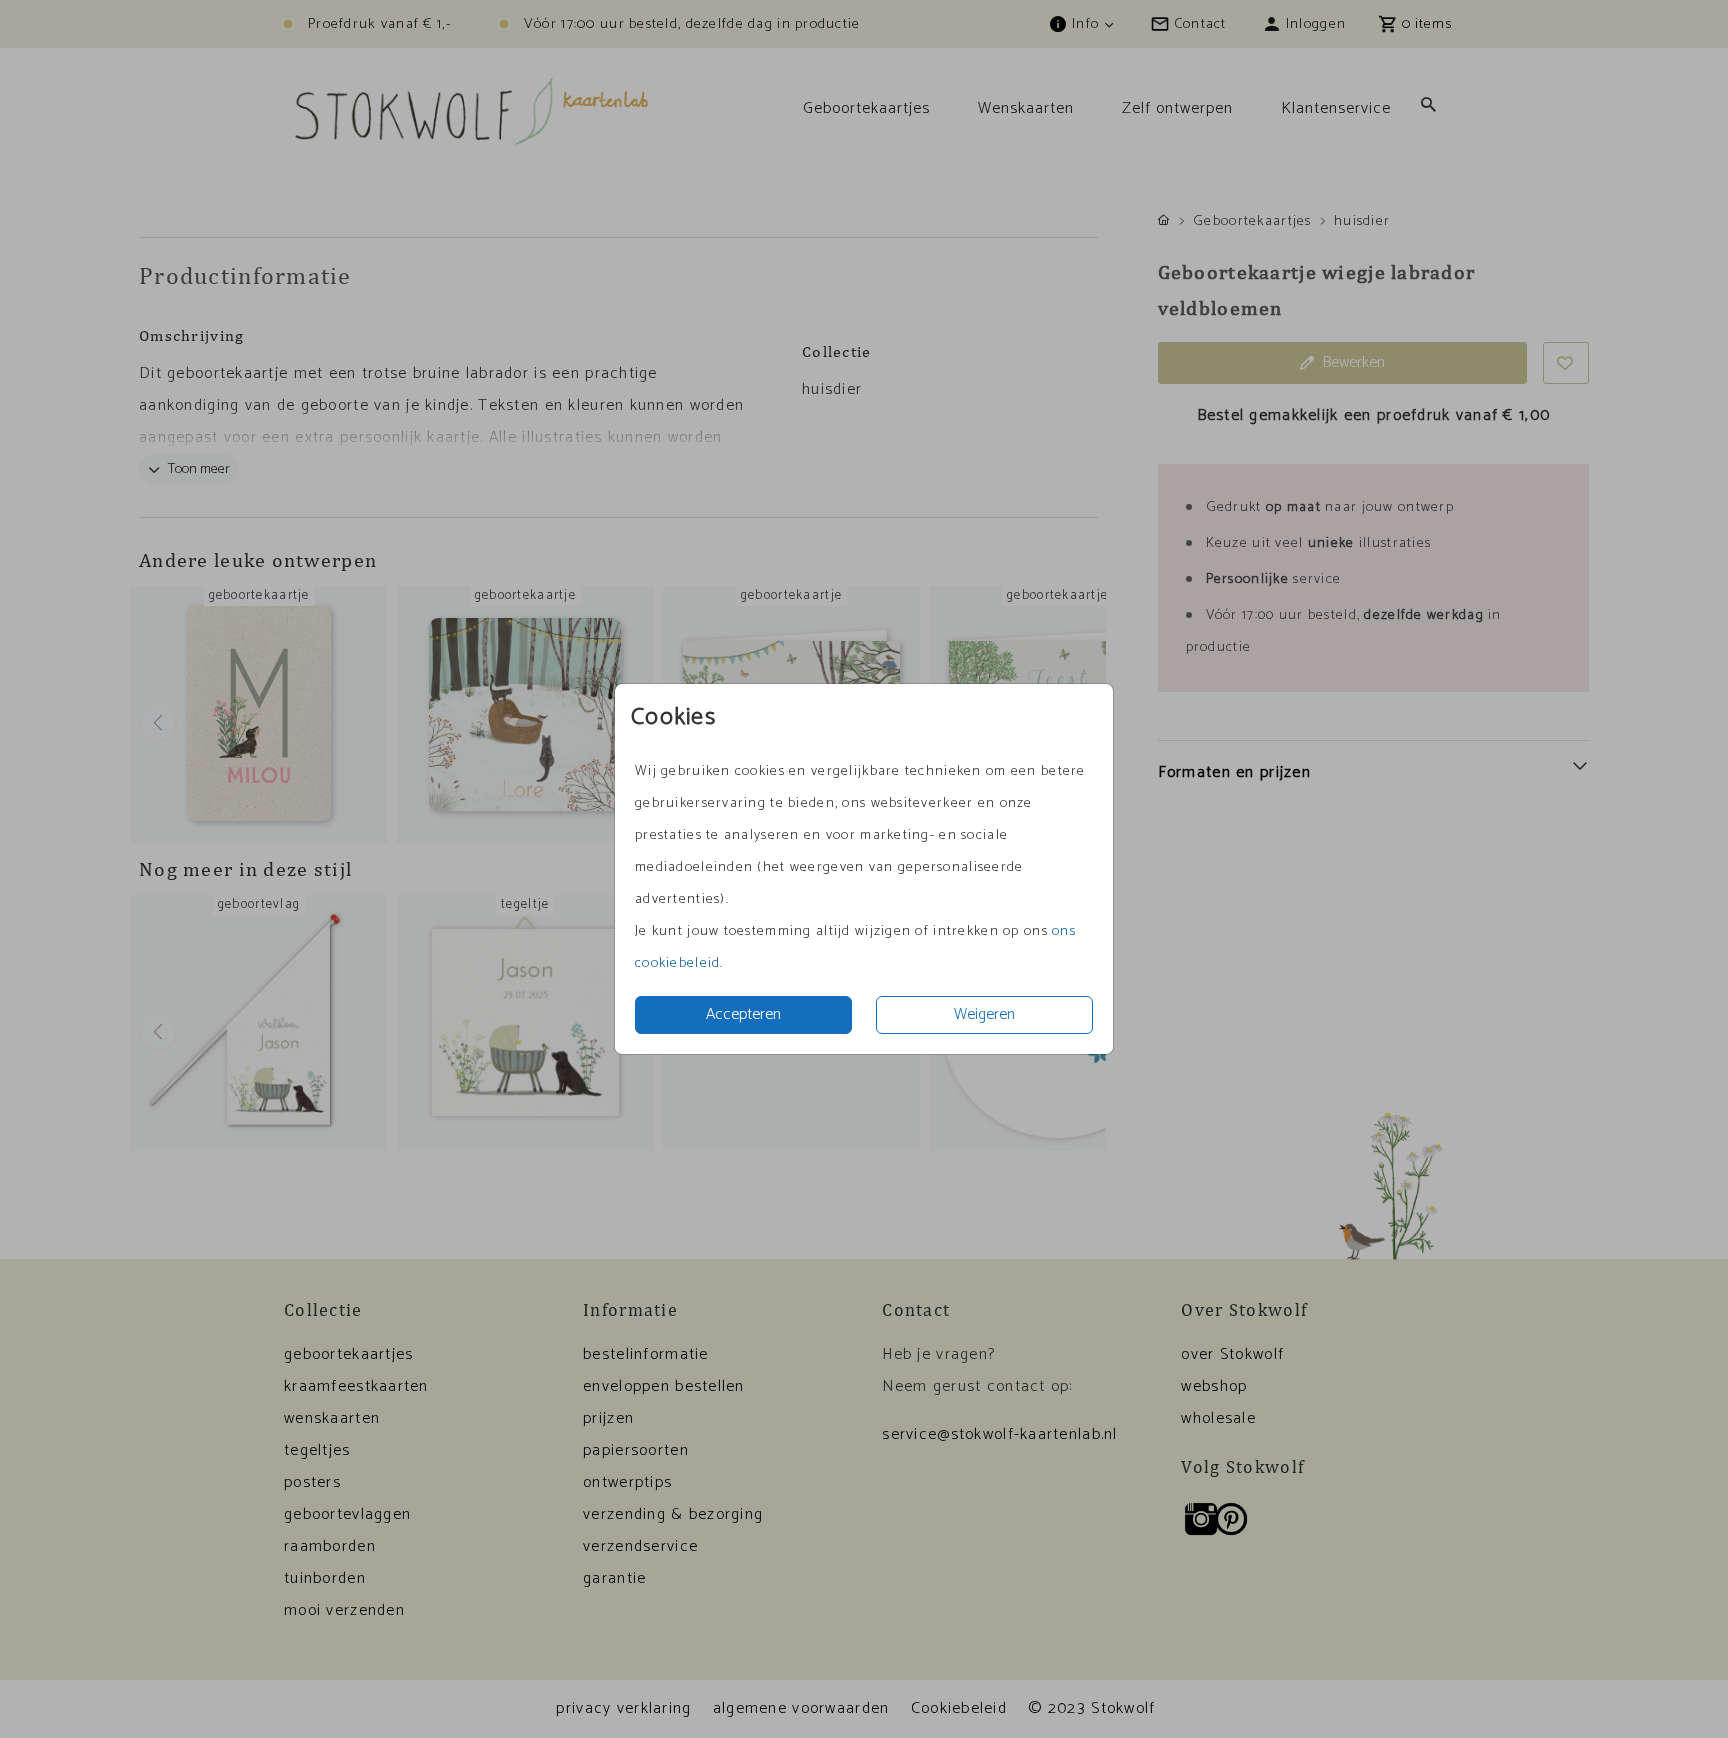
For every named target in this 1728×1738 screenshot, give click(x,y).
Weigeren (984, 1014)
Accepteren (743, 1014)
